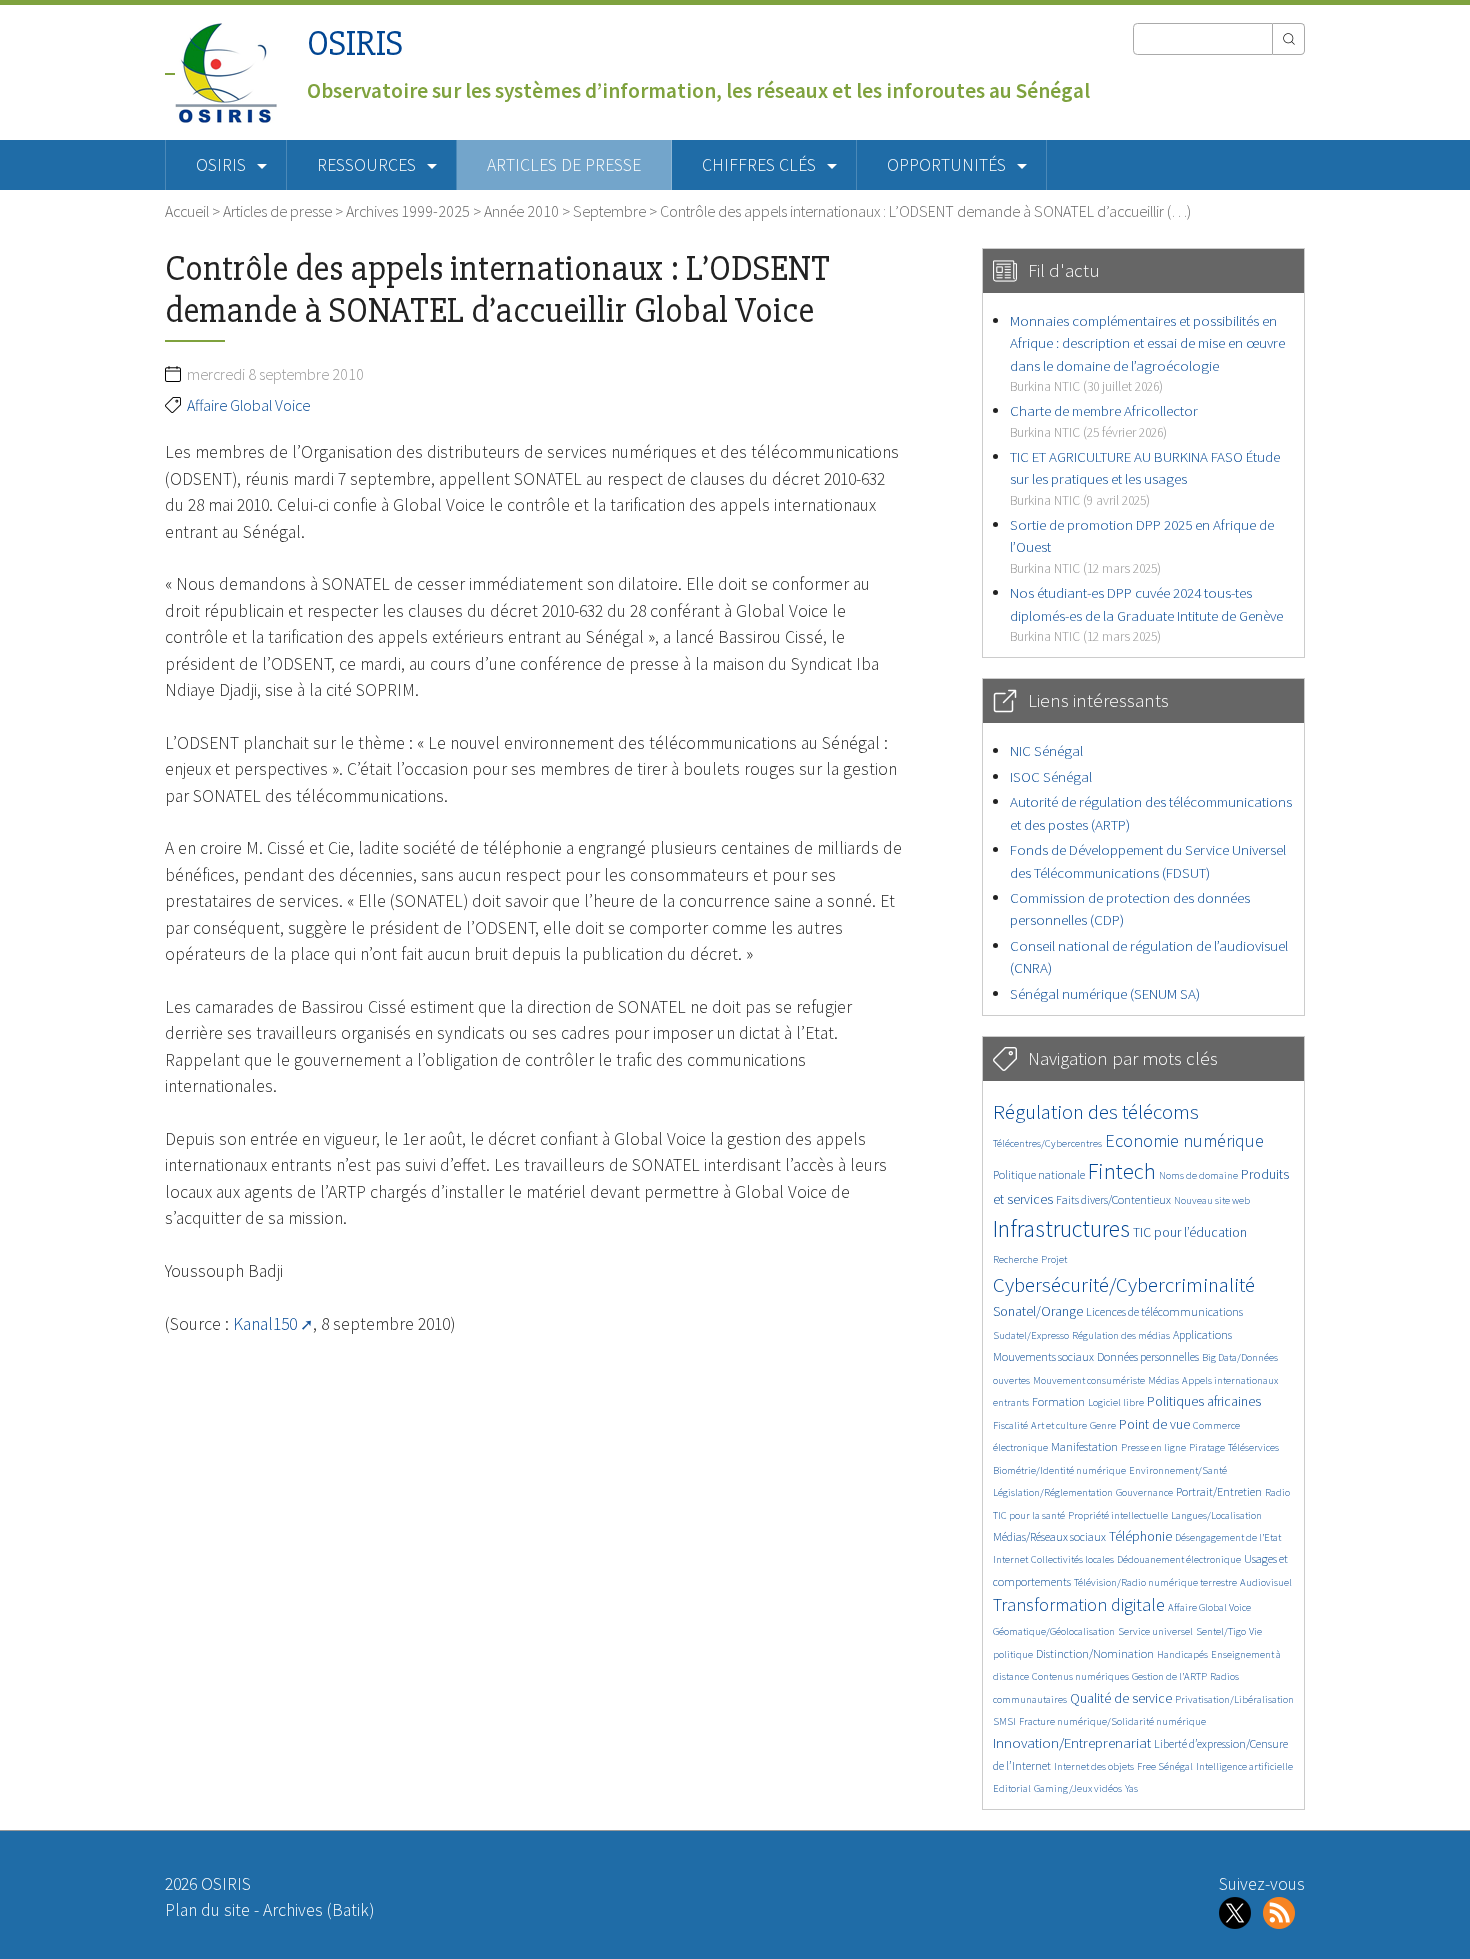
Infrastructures (1061, 1228)
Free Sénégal (1165, 1766)
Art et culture (1059, 1425)
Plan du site (207, 1910)
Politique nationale (1039, 1174)
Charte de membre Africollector (1104, 420)
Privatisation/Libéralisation (1234, 1699)
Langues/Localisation (1216, 1515)
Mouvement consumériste (1089, 1380)
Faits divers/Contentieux (1113, 1199)
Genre (1103, 1425)
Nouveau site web (1212, 1200)
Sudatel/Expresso (1031, 1335)
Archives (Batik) (318, 1910)
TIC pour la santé (1029, 1515)
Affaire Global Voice (248, 405)
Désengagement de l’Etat (1228, 1537)
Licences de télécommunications (1164, 1311)
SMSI (1004, 1721)
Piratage (1207, 1447)
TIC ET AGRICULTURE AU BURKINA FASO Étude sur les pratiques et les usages (1145, 478)
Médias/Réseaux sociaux (1049, 1536)
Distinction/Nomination (1095, 1653)
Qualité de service (1121, 1698)
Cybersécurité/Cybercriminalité (1124, 1284)
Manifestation (1084, 1446)
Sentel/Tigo (1221, 1631)
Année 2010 (521, 211)
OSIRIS (355, 43)
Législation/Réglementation (1053, 1492)
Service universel (1155, 1631)
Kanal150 (265, 1324)
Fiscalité (1010, 1425)
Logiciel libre (1116, 1402)
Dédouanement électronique (1179, 1559)
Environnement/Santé (1178, 1470)
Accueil (187, 211)
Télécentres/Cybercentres (1047, 1143)
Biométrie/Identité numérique (1059, 1470)
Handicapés (1182, 1654)
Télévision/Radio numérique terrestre (1155, 1582)
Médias (1163, 1380)
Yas (1131, 1788)
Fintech (1122, 1171)
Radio (1277, 1492)
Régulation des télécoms (1096, 1111)
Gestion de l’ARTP (1169, 1676)
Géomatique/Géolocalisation (1054, 1631)
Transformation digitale (1079, 1604)
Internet (1010, 1559)
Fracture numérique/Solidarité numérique (1112, 1721)
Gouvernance (1144, 1492)
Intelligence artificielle (1244, 1766)
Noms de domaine (1198, 1175)
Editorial (1012, 1788)
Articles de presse (564, 165)
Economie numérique (1184, 1140)
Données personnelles (1148, 1356)
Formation (1058, 1401)
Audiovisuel (1266, 1582)
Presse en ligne (1153, 1447)
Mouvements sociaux (1043, 1356)
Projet (1054, 1259)
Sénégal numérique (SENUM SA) (1105, 993)
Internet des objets (1094, 1766)
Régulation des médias (1121, 1335)
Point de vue (1154, 1424)
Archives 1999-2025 (408, 211)
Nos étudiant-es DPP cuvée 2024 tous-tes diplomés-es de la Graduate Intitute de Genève (1146, 614)
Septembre (609, 211)
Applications (1202, 1334)
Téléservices (1253, 1447)
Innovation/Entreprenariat (1072, 1742)
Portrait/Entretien (1219, 1491)
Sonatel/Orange (1038, 1311)
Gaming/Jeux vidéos (1078, 1788)
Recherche (1015, 1259)
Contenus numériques (1080, 1676)
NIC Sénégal (1046, 750)
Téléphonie (1140, 1536)
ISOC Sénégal (1051, 776)
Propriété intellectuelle (1118, 1515)
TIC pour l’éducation (1190, 1232)
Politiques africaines (1204, 1401)
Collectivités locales (1072, 1559)
